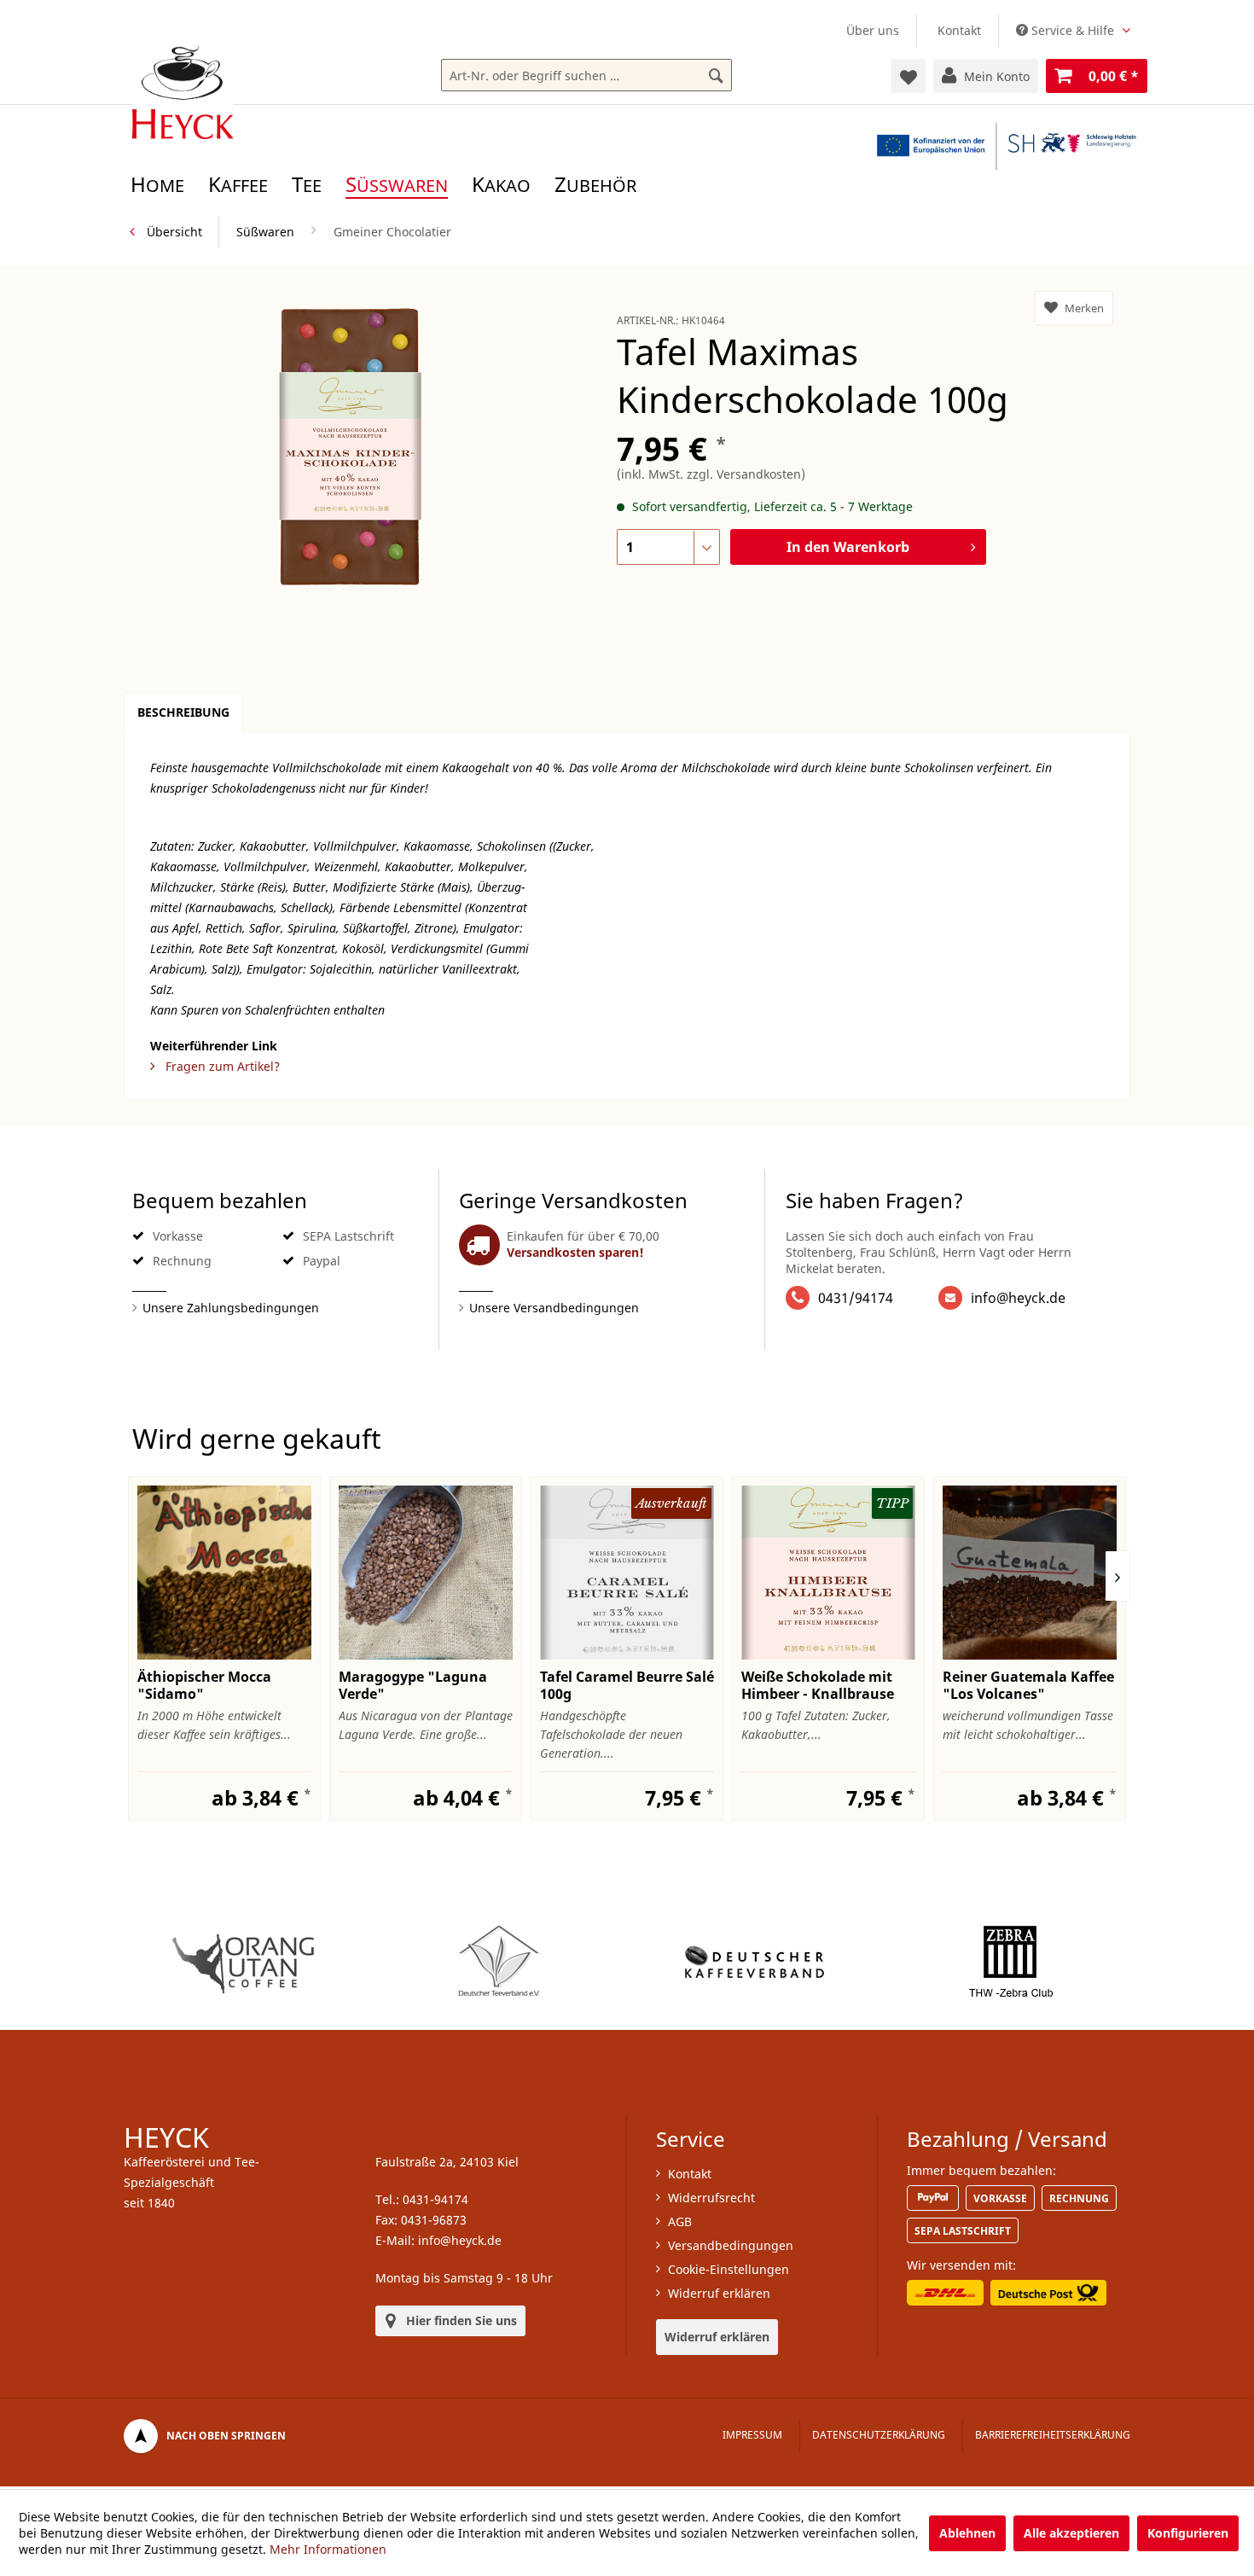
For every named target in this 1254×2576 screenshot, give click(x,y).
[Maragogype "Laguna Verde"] (426, 1573)
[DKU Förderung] (1007, 146)
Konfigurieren (1188, 2533)
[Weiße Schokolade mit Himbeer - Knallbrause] (828, 1573)
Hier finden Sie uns (462, 2320)
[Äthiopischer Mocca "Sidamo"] (224, 1573)
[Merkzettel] (909, 76)
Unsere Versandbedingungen (554, 1308)
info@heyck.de (1018, 1298)
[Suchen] (716, 76)
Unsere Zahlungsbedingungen (231, 1308)
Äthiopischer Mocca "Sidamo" (204, 1685)
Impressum (752, 2435)
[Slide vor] (1118, 1576)
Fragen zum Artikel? (221, 1066)
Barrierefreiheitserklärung (1053, 2435)
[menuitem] (873, 30)
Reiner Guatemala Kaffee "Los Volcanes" (1028, 1685)
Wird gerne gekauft (257, 1438)
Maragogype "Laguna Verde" (413, 1685)
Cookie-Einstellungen (729, 2269)
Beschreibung (183, 712)
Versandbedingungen (731, 2245)
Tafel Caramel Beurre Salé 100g (627, 1685)
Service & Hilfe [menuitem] (1073, 30)
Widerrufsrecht (711, 2198)
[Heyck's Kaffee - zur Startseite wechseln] (183, 92)
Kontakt (959, 30)
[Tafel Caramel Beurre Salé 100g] (627, 1573)
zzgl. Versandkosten (744, 474)
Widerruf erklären (719, 2293)
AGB (680, 2221)
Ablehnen (967, 2533)
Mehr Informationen (328, 2549)
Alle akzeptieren (1071, 2533)
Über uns (873, 30)
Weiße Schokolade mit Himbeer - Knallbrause (818, 1685)
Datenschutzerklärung (879, 2435)
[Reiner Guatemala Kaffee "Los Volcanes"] (1030, 1573)
